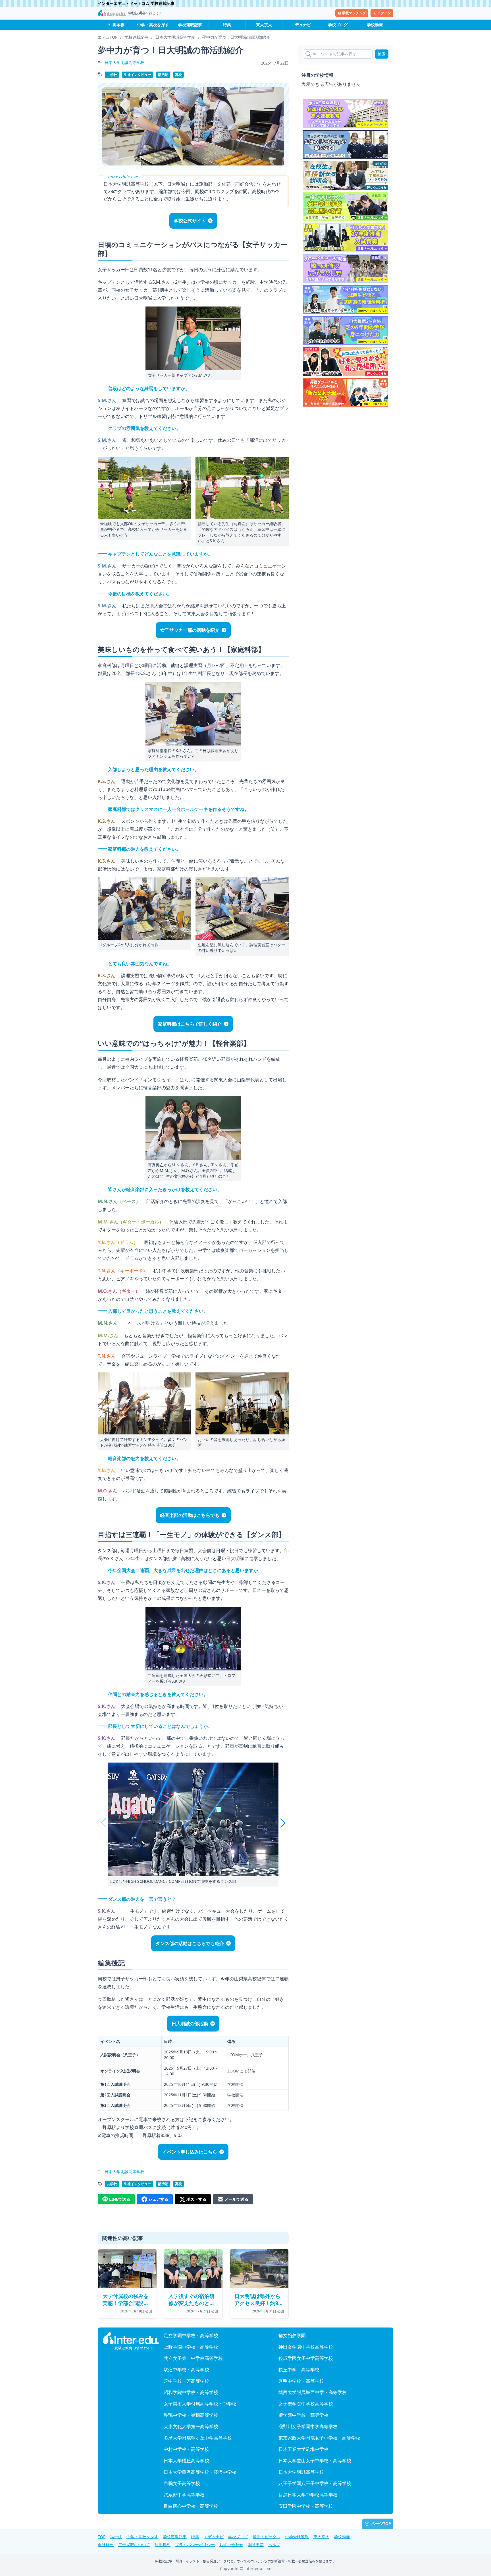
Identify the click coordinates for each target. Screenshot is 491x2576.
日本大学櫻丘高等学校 (186, 2461)
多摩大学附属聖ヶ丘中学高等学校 (198, 2438)
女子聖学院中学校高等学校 (306, 2404)
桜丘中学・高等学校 (299, 2370)
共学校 (112, 75)
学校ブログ (338, 25)
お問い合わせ (231, 2545)
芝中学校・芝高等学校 (186, 2381)
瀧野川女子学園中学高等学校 (308, 2426)
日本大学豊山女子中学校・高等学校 (315, 2461)
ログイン (384, 13)
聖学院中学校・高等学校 (303, 2415)
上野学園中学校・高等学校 (191, 2347)
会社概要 (106, 2545)
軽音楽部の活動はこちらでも (190, 1515)
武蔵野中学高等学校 (184, 2495)
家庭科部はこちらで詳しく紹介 (190, 1024)
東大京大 (264, 25)
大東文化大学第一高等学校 (191, 2426)
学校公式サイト (190, 221)
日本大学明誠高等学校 (124, 62)
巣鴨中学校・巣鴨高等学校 (191, 2415)
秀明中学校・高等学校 (301, 2381)
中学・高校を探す (153, 25)
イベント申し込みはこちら (190, 2152)
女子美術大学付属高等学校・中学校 (200, 2404)
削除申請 (256, 2545)
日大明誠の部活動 (190, 2024)
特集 (227, 25)
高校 (178, 75)
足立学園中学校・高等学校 (191, 2335)
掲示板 (118, 25)
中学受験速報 (297, 2537)
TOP (102, 2537)
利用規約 (163, 2545)
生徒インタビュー (138, 75)
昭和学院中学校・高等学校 (191, 2392)
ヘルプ (274, 2545)
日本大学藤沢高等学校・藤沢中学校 (200, 2472)
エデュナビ (301, 25)
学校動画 (375, 25)
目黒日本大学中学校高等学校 (308, 2495)
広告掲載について (134, 2545)
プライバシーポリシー (195, 2545)
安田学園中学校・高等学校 (306, 2506)
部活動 (163, 75)
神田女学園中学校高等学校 (306, 2347)
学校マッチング (354, 13)
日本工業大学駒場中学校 (303, 2449)
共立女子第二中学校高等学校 (193, 2358)
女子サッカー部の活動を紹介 (190, 630)
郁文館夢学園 (292, 2335)
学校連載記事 (190, 25)
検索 (382, 54)
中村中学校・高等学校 (186, 2449)
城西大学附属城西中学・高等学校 (313, 2392)
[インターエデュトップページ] (131, 2341)
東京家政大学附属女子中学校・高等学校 (319, 2438)
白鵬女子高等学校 (182, 2483)
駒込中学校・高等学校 (186, 2370)
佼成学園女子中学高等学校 (306, 2358)
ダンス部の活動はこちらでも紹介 (190, 1943)
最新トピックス (267, 2537)
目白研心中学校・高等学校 (191, 2506)
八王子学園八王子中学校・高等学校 (315, 2483)
